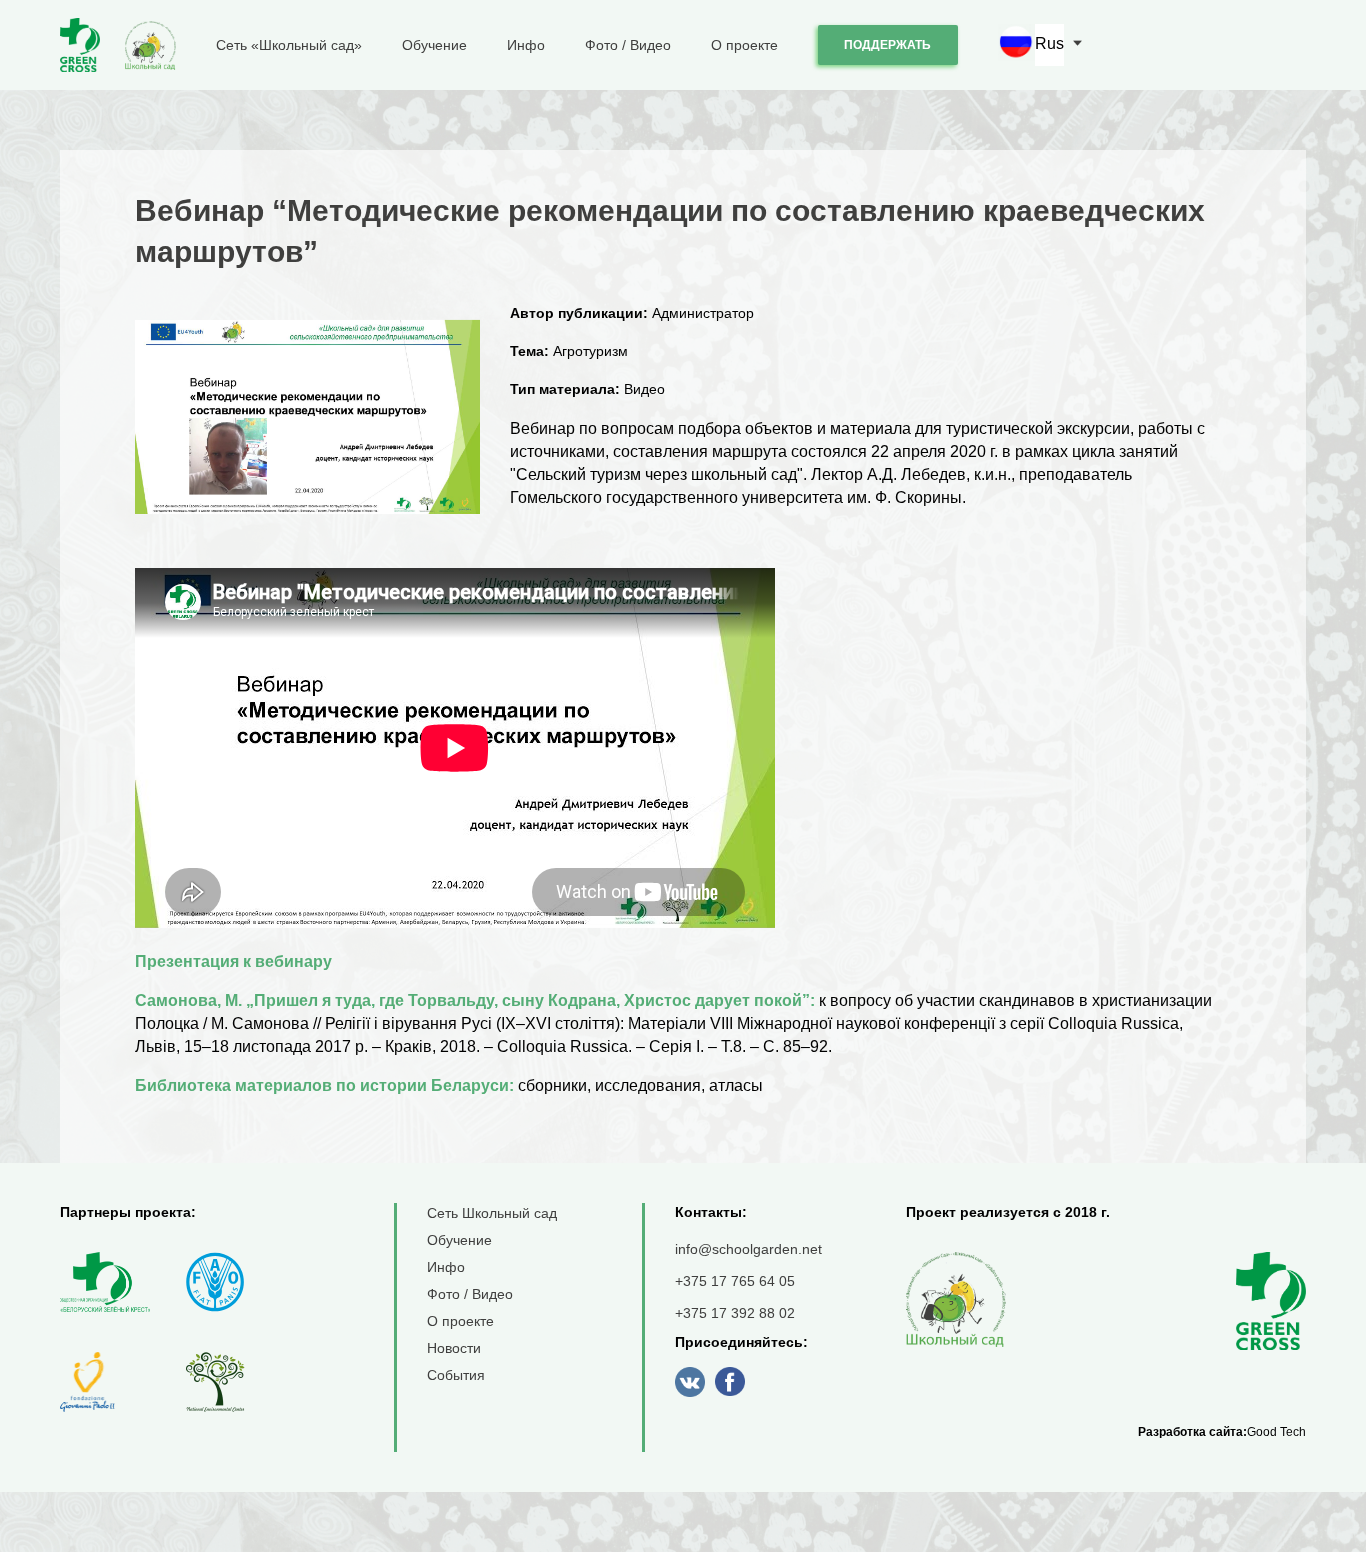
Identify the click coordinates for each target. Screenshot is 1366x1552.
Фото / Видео (628, 45)
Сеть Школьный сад (492, 1213)
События (456, 1375)
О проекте (744, 45)
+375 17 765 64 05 (735, 1281)
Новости (454, 1348)
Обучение (434, 45)
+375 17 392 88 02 (735, 1313)
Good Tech (1276, 1432)
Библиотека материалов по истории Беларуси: (324, 1085)
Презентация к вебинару (235, 961)
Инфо (526, 45)
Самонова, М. (188, 1000)
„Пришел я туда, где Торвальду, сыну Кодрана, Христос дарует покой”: (528, 1000)
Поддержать (887, 45)
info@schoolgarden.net (748, 1249)
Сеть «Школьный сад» (289, 45)
